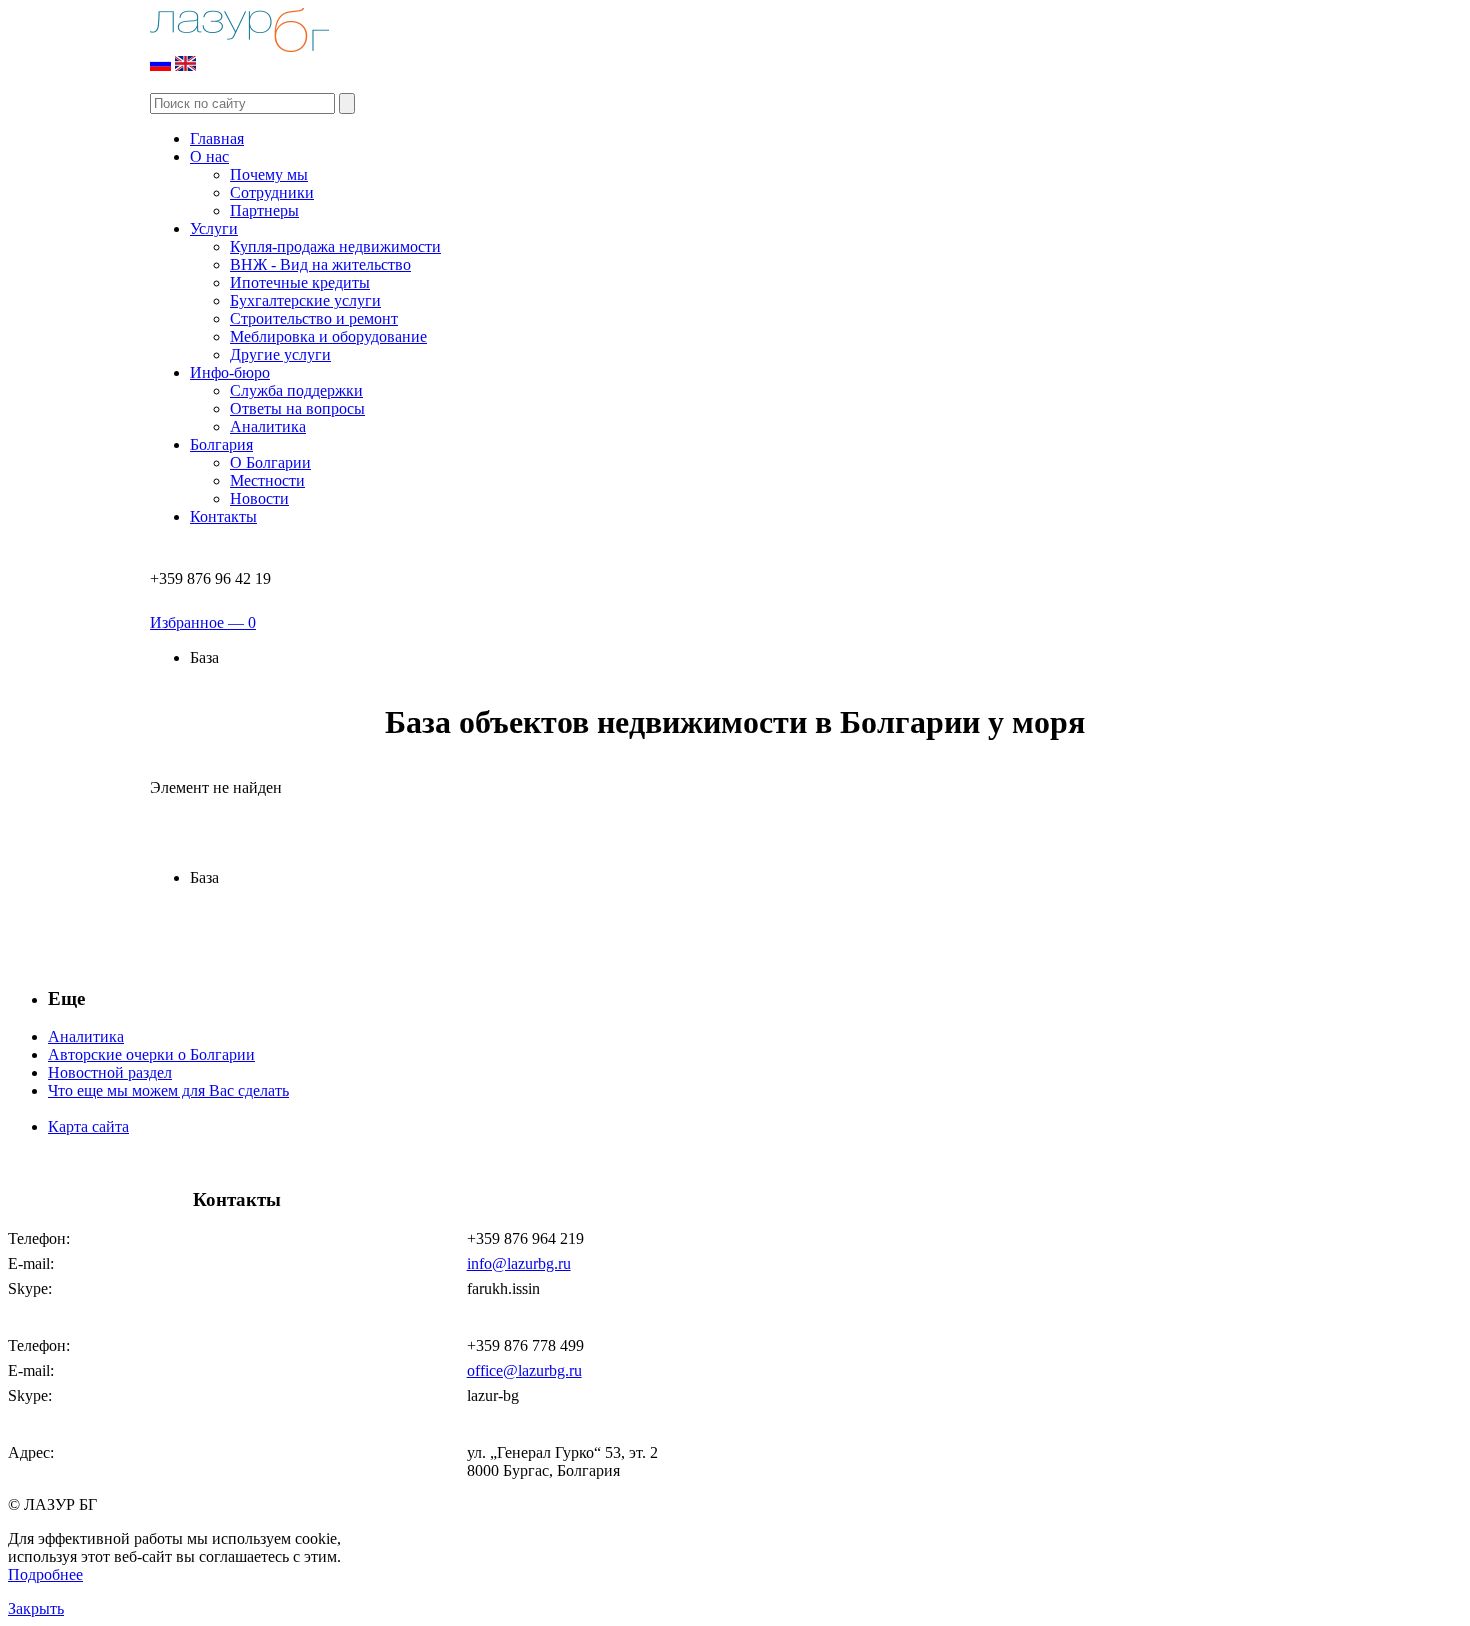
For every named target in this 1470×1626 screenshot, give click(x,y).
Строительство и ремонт (314, 318)
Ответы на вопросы (297, 408)
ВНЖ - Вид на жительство (320, 264)
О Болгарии (270, 462)
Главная (217, 138)
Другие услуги (280, 354)
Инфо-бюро (230, 372)
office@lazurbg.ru (524, 1370)
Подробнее (45, 1574)
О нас (209, 156)
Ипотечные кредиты (300, 282)
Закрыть (36, 1608)
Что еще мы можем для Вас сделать (168, 1090)
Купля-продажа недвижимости (335, 246)
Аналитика (268, 426)
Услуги (214, 228)
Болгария (221, 444)
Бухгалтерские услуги (305, 300)
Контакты (223, 516)
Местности (267, 480)
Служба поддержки (296, 390)
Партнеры (264, 210)
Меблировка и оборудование (328, 336)
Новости (259, 498)
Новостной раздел (110, 1072)
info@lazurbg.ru (519, 1263)
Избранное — (203, 622)
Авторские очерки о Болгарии (151, 1054)
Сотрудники (272, 192)
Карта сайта (88, 1126)
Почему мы (269, 174)
